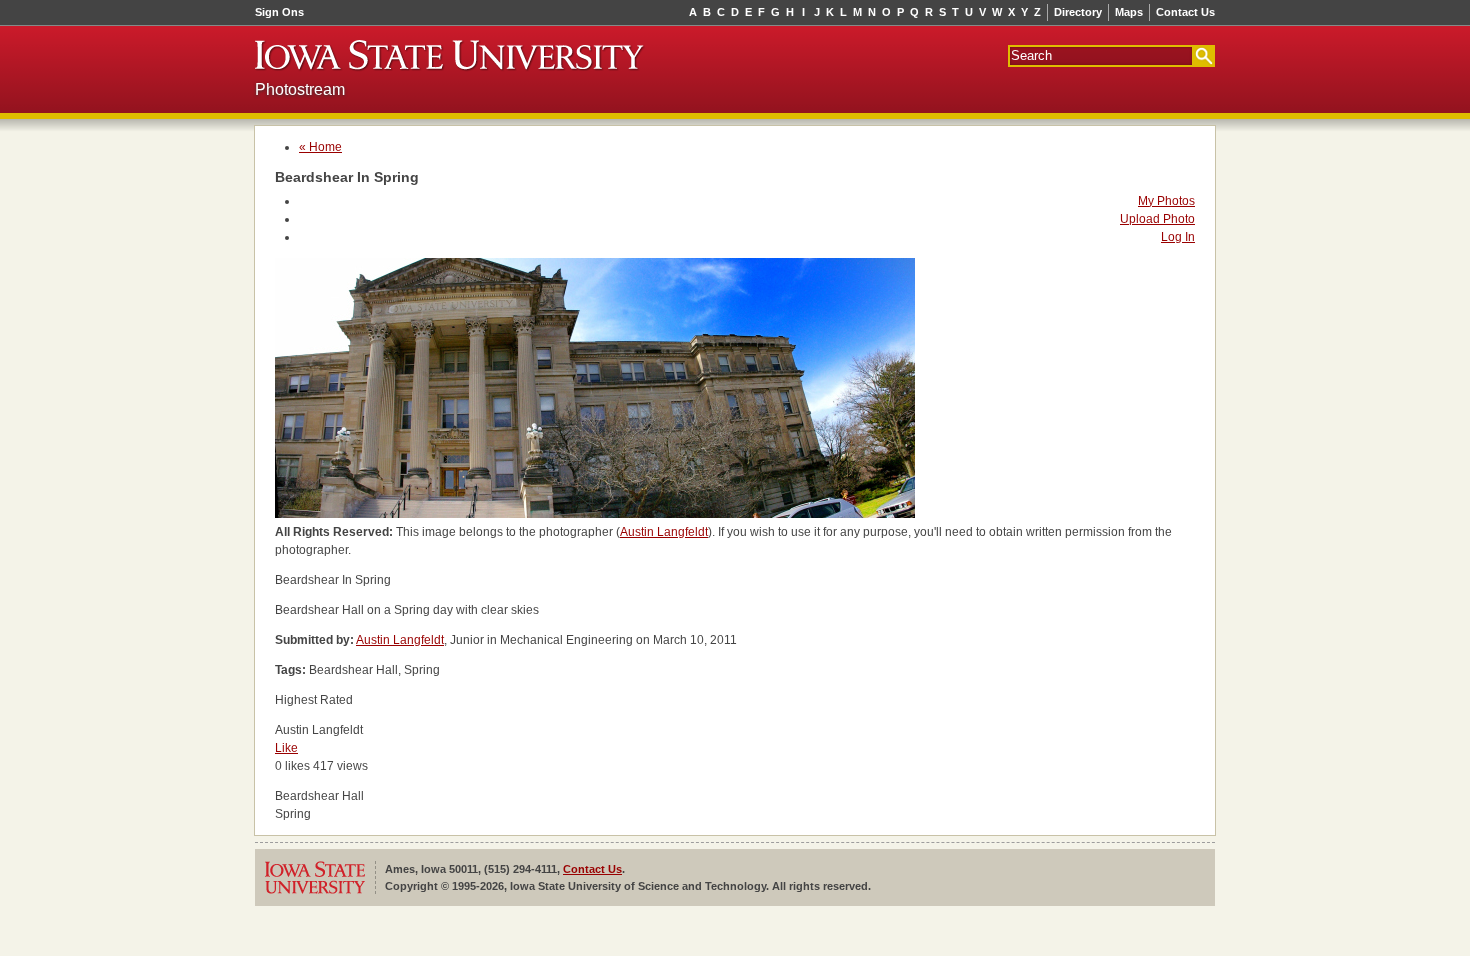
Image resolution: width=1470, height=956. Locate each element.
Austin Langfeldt (664, 532)
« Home (320, 147)
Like (286, 748)
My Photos (1166, 201)
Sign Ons (279, 12)
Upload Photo (1157, 219)
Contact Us (1185, 12)
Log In (1178, 237)
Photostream (300, 89)
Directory (1078, 12)
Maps (1129, 12)
